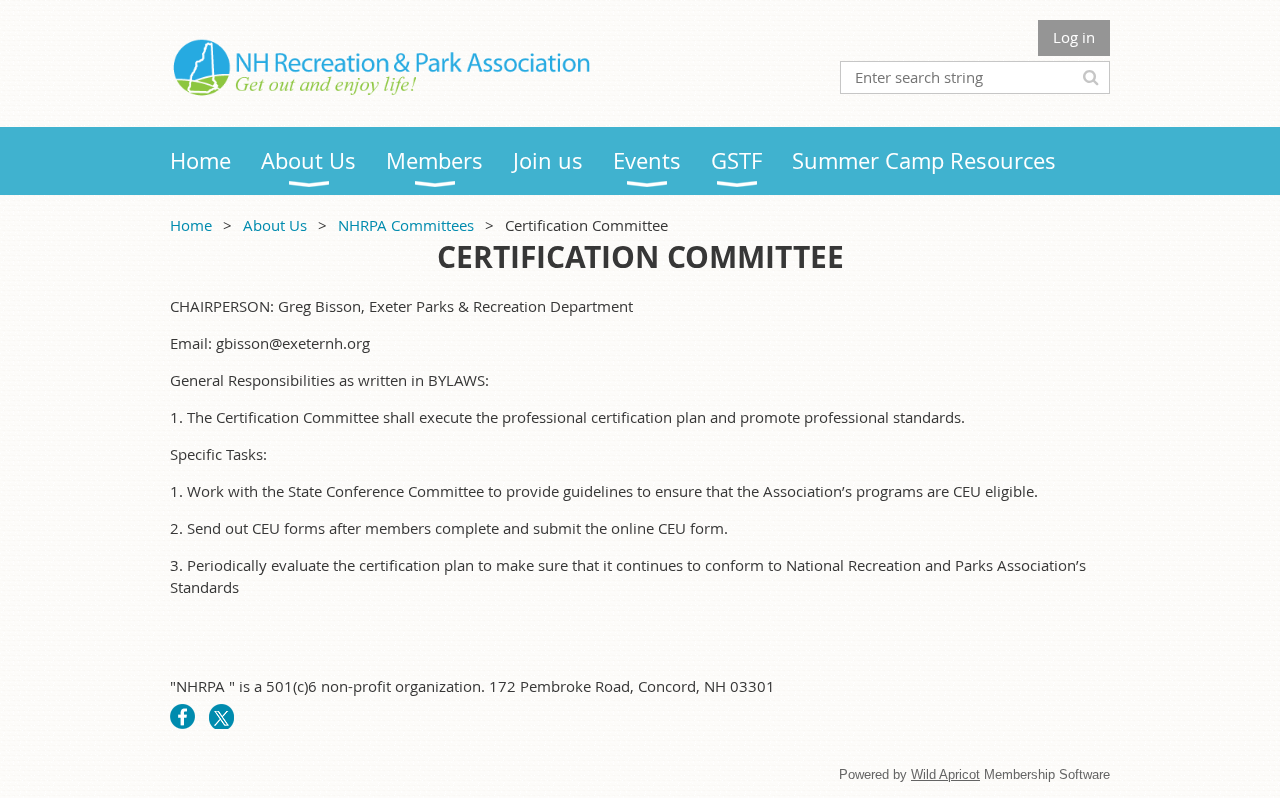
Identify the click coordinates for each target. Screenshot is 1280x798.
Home (191, 225)
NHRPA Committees (406, 225)
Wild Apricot (945, 774)
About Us (275, 225)
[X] (221, 716)
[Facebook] (182, 716)
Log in (1074, 37)
